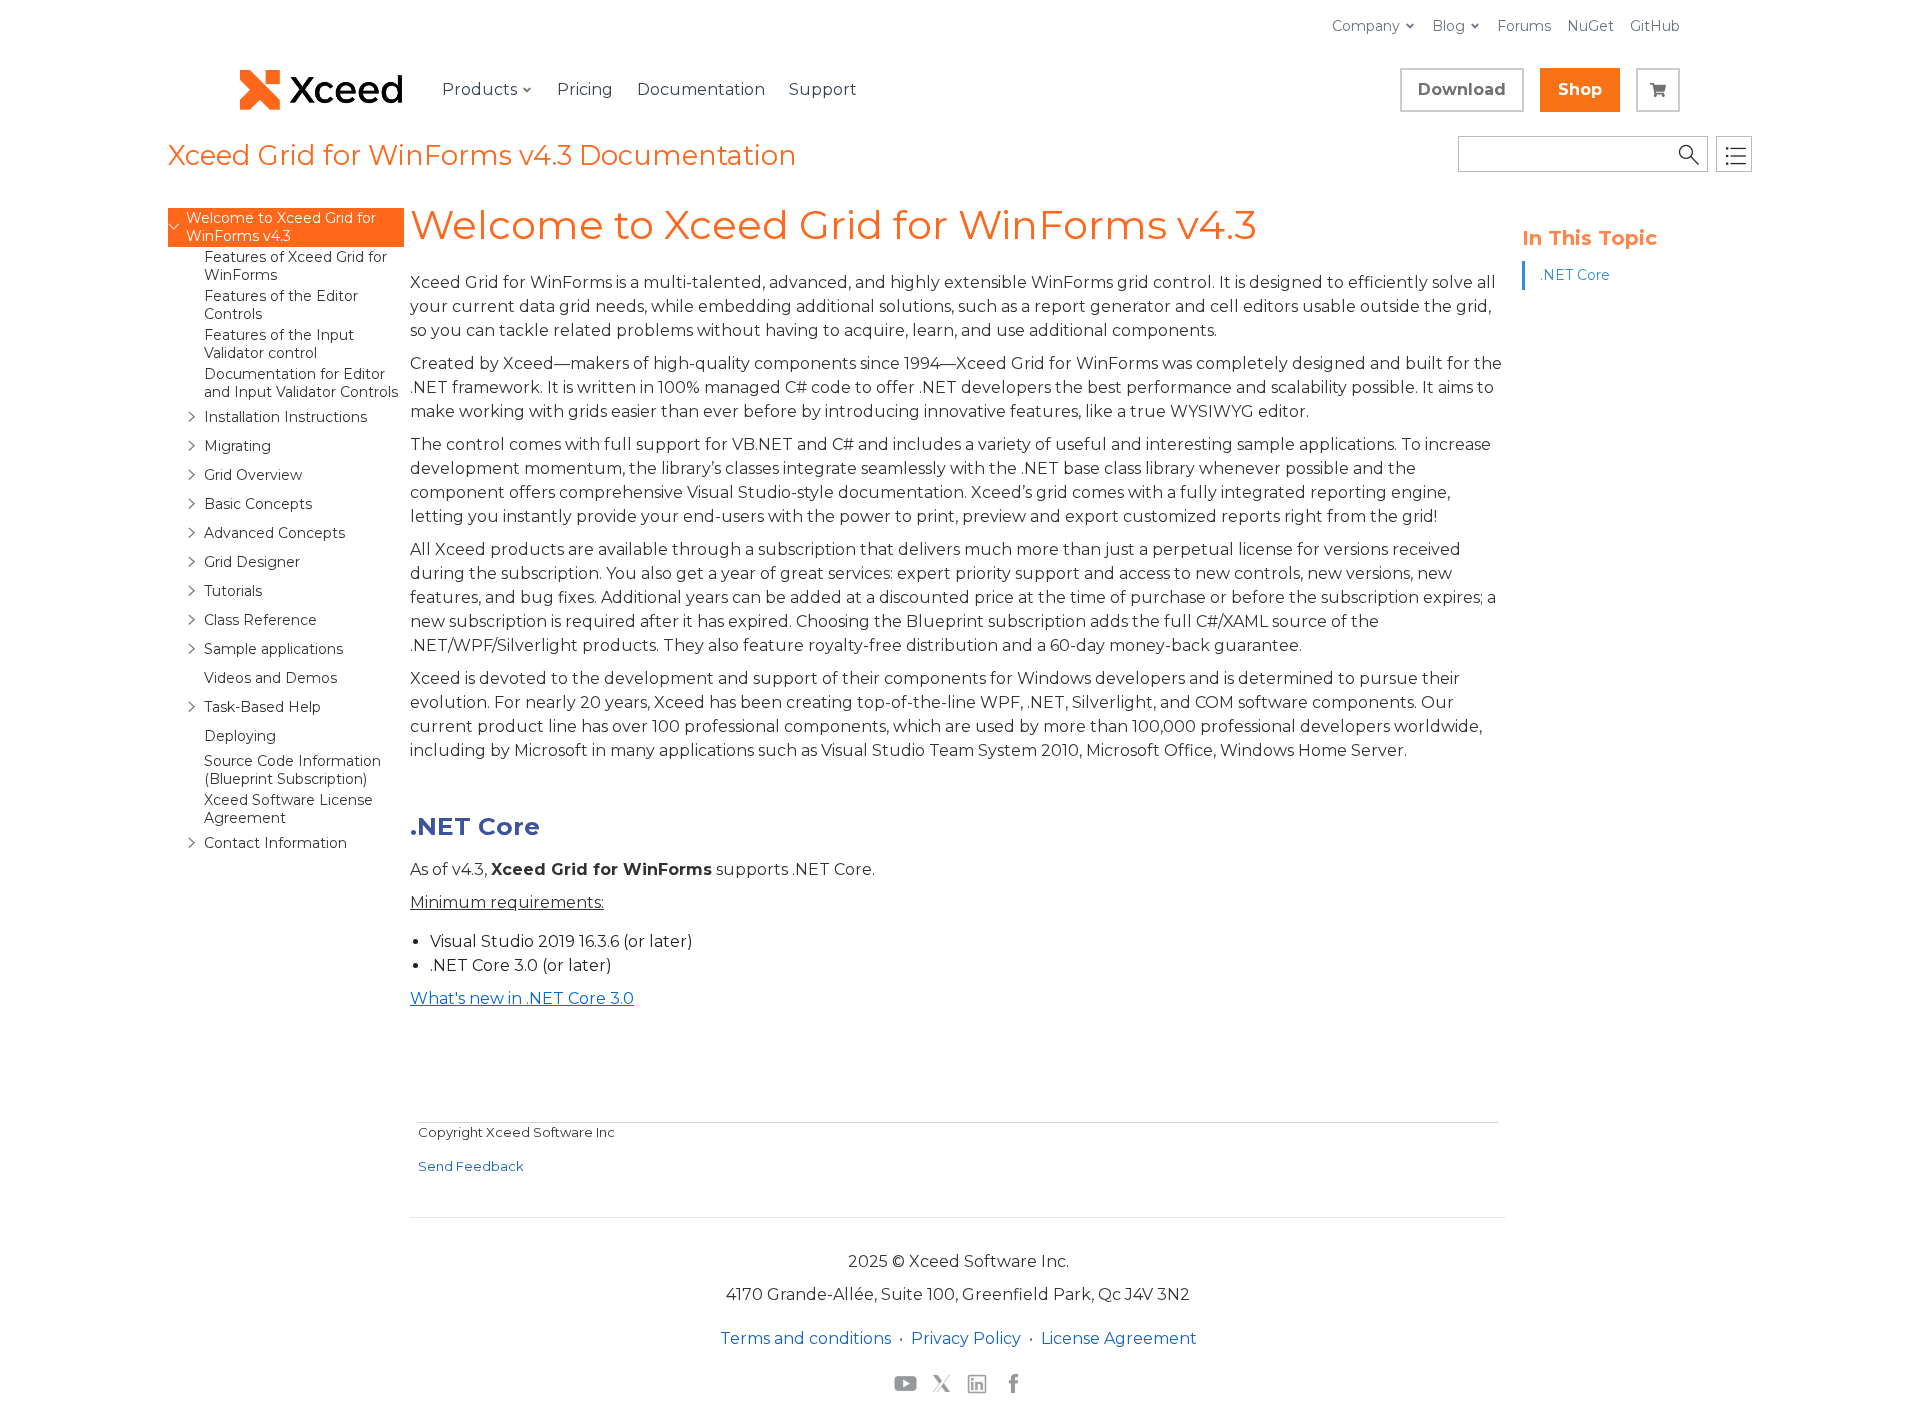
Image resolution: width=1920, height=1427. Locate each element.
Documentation (701, 89)
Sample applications (273, 649)
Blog (1448, 26)
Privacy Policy (966, 1338)
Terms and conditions (805, 1338)
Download (1462, 89)
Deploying (240, 736)
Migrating (237, 446)
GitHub (1655, 26)
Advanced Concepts (274, 533)
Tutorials (233, 591)
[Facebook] (1013, 1383)
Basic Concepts (258, 504)
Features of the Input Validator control (279, 344)
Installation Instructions (285, 417)
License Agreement (1119, 1338)
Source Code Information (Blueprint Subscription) (292, 770)
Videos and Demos (270, 678)
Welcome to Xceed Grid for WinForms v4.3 (281, 227)
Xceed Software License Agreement (288, 809)
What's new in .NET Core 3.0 (522, 998)
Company (1366, 26)
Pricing (585, 89)
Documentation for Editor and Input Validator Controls (301, 383)
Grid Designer (252, 562)
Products (479, 89)
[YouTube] (905, 1383)
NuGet (1590, 26)
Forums (1524, 26)
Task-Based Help (262, 707)
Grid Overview (253, 475)
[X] (941, 1383)
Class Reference (260, 620)
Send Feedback (471, 1166)
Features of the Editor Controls (281, 305)
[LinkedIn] (977, 1383)
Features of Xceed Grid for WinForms (295, 266)
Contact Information (275, 843)
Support (823, 89)
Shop (1580, 89)
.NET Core (1575, 275)
